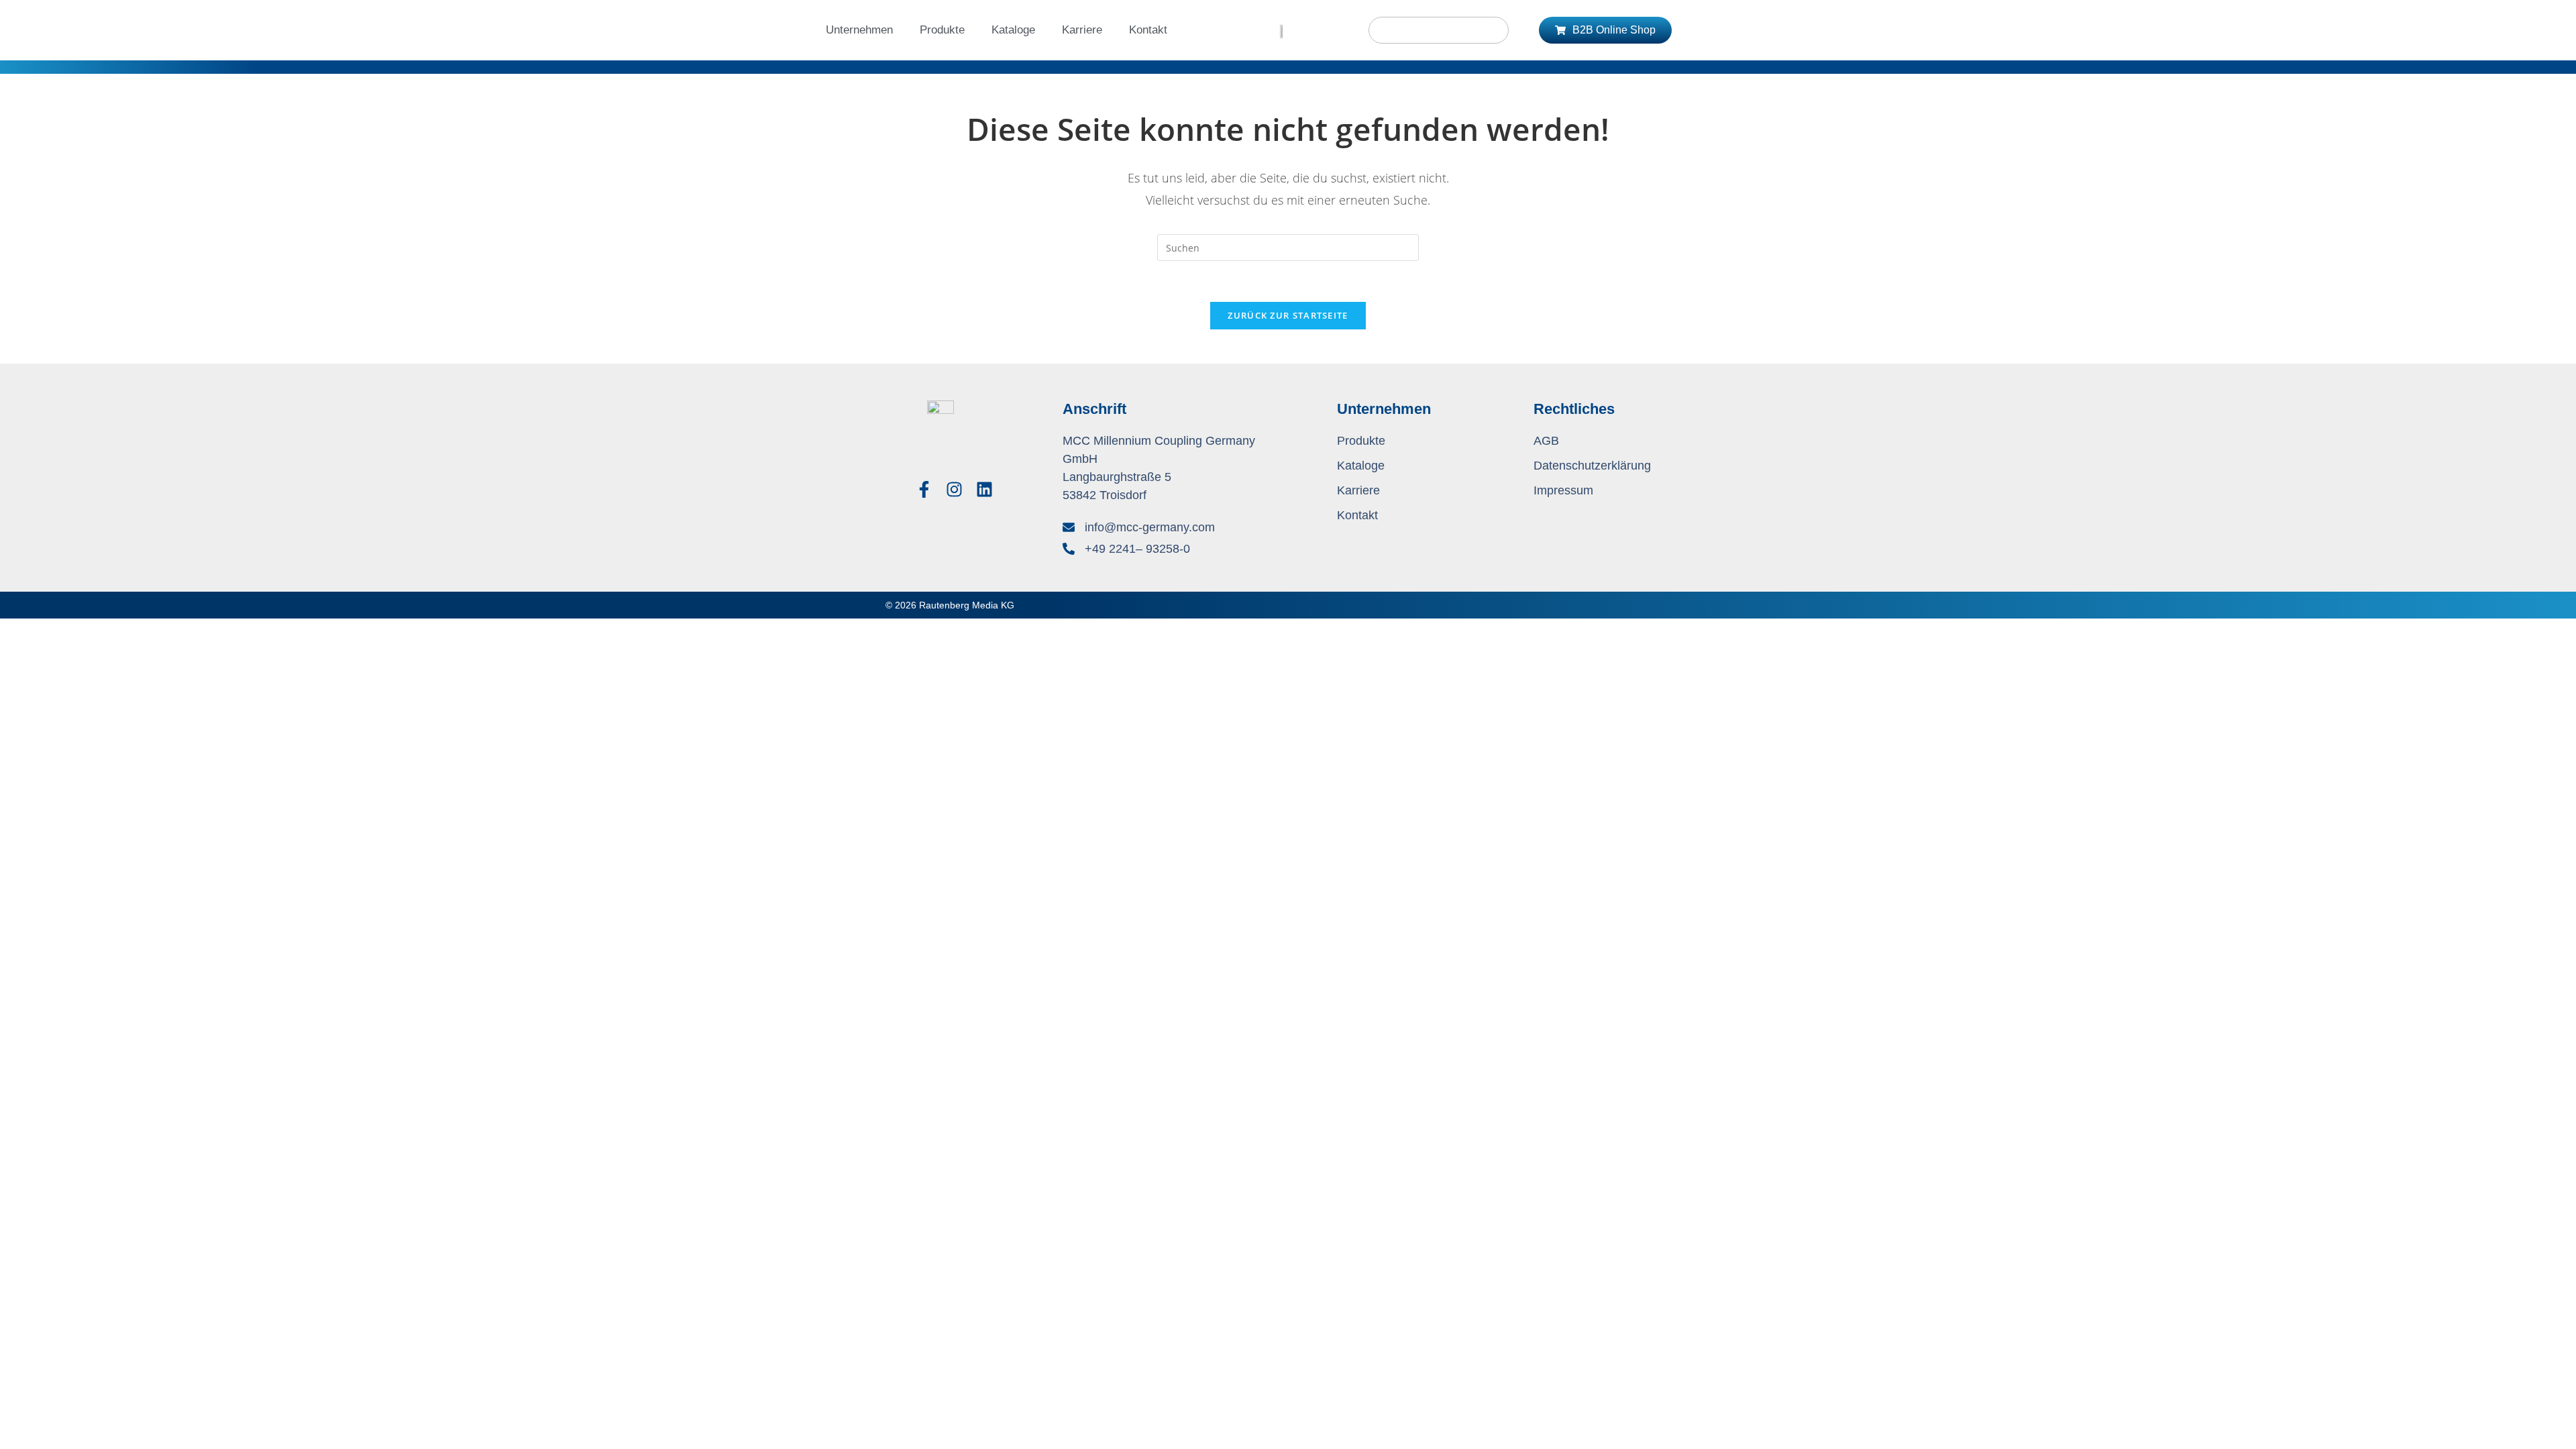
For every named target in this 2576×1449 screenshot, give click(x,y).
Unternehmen (859, 30)
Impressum (1563, 490)
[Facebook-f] (924, 489)
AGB (1546, 441)
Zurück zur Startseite (1288, 315)
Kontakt (1148, 30)
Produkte (942, 30)
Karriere (1082, 30)
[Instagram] (954, 489)
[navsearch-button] (1439, 30)
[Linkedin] (984, 489)
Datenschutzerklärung (1592, 466)
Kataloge (1013, 30)
